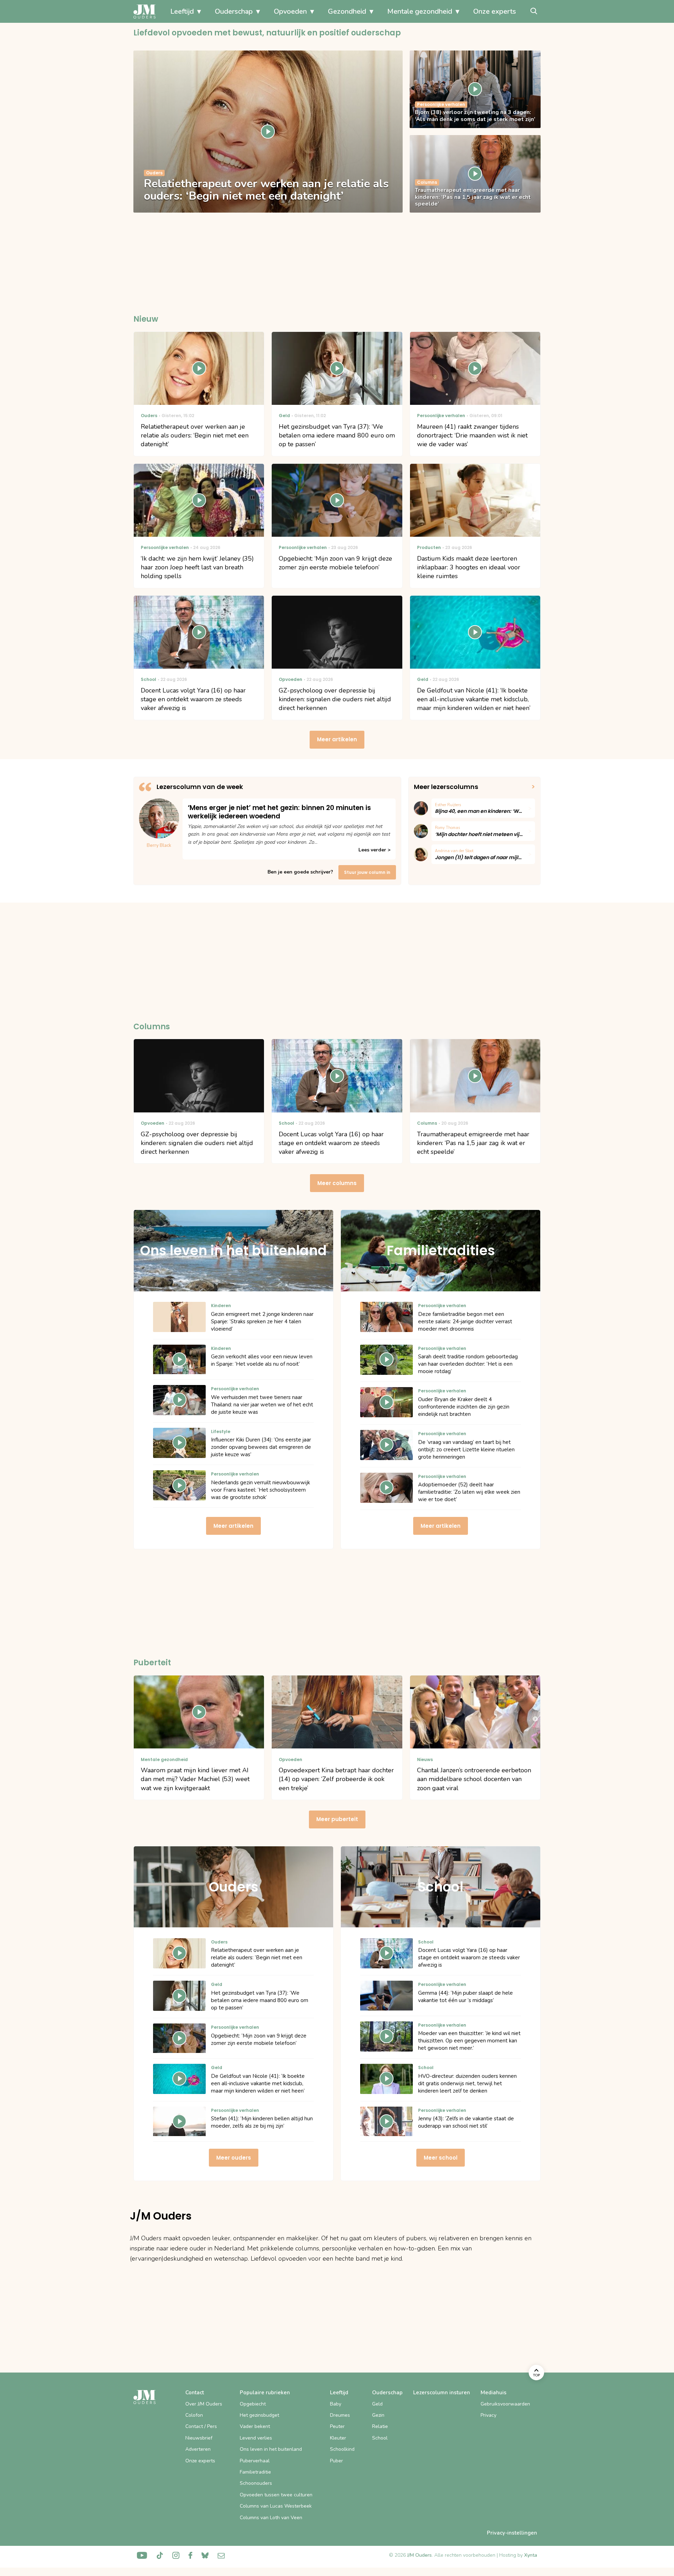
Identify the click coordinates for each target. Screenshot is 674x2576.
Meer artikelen (337, 739)
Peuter (337, 2426)
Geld (377, 2404)
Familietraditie (255, 2472)
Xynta (531, 2555)
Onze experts (495, 11)
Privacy (488, 2415)
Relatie (380, 2426)
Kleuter (338, 2438)
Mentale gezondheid (420, 11)
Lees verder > (374, 850)
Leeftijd (182, 11)
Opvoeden (290, 11)
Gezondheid (347, 11)
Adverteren (198, 2449)
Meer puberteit (337, 1819)
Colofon (194, 2415)
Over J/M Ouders (204, 2404)
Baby (336, 2404)
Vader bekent (255, 2426)
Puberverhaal (255, 2461)
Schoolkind (342, 2449)
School (380, 2438)
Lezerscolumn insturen (442, 2393)
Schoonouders (256, 2483)
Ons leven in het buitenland (271, 2449)
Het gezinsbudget (259, 2415)
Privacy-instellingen (512, 2533)
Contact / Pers (201, 2426)
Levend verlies (256, 2438)
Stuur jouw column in (367, 872)
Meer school (441, 2158)
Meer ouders (234, 2158)
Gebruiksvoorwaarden (505, 2404)
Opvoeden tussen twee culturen (276, 2495)
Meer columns (337, 1183)
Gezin (378, 2415)
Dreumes (340, 2415)
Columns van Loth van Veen (271, 2518)
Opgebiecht (253, 2404)
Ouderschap (234, 11)
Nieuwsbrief (199, 2438)
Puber (336, 2461)
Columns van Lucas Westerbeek (276, 2506)
